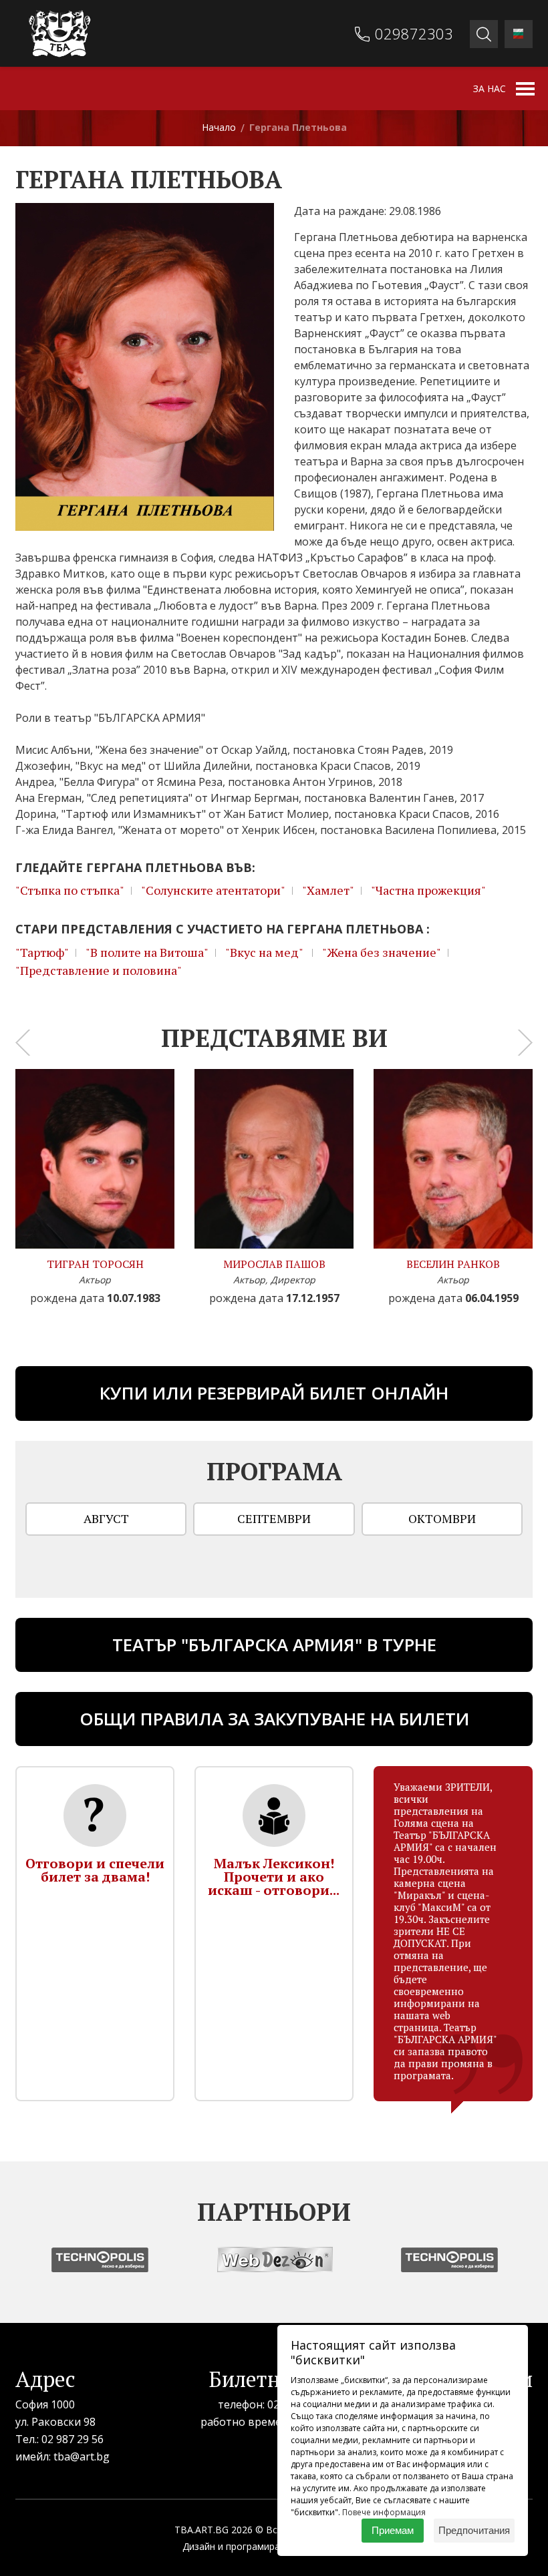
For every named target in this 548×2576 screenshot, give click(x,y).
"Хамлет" (328, 890)
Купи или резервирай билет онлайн (274, 1393)
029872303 (414, 33)
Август (106, 1518)
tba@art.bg (82, 2456)
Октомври (442, 1518)
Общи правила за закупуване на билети (274, 1719)
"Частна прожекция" (428, 890)
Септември (274, 1518)
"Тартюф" (42, 952)
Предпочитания (474, 2530)
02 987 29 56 (73, 2439)
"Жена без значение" (382, 952)
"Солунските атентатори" (213, 890)
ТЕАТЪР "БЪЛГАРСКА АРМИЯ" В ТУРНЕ (274, 1645)
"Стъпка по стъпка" (70, 890)
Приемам (393, 2530)
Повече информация (384, 2512)
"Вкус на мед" (265, 952)
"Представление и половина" (99, 970)
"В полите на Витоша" (147, 952)
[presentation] (23, 1042)
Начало (219, 127)
